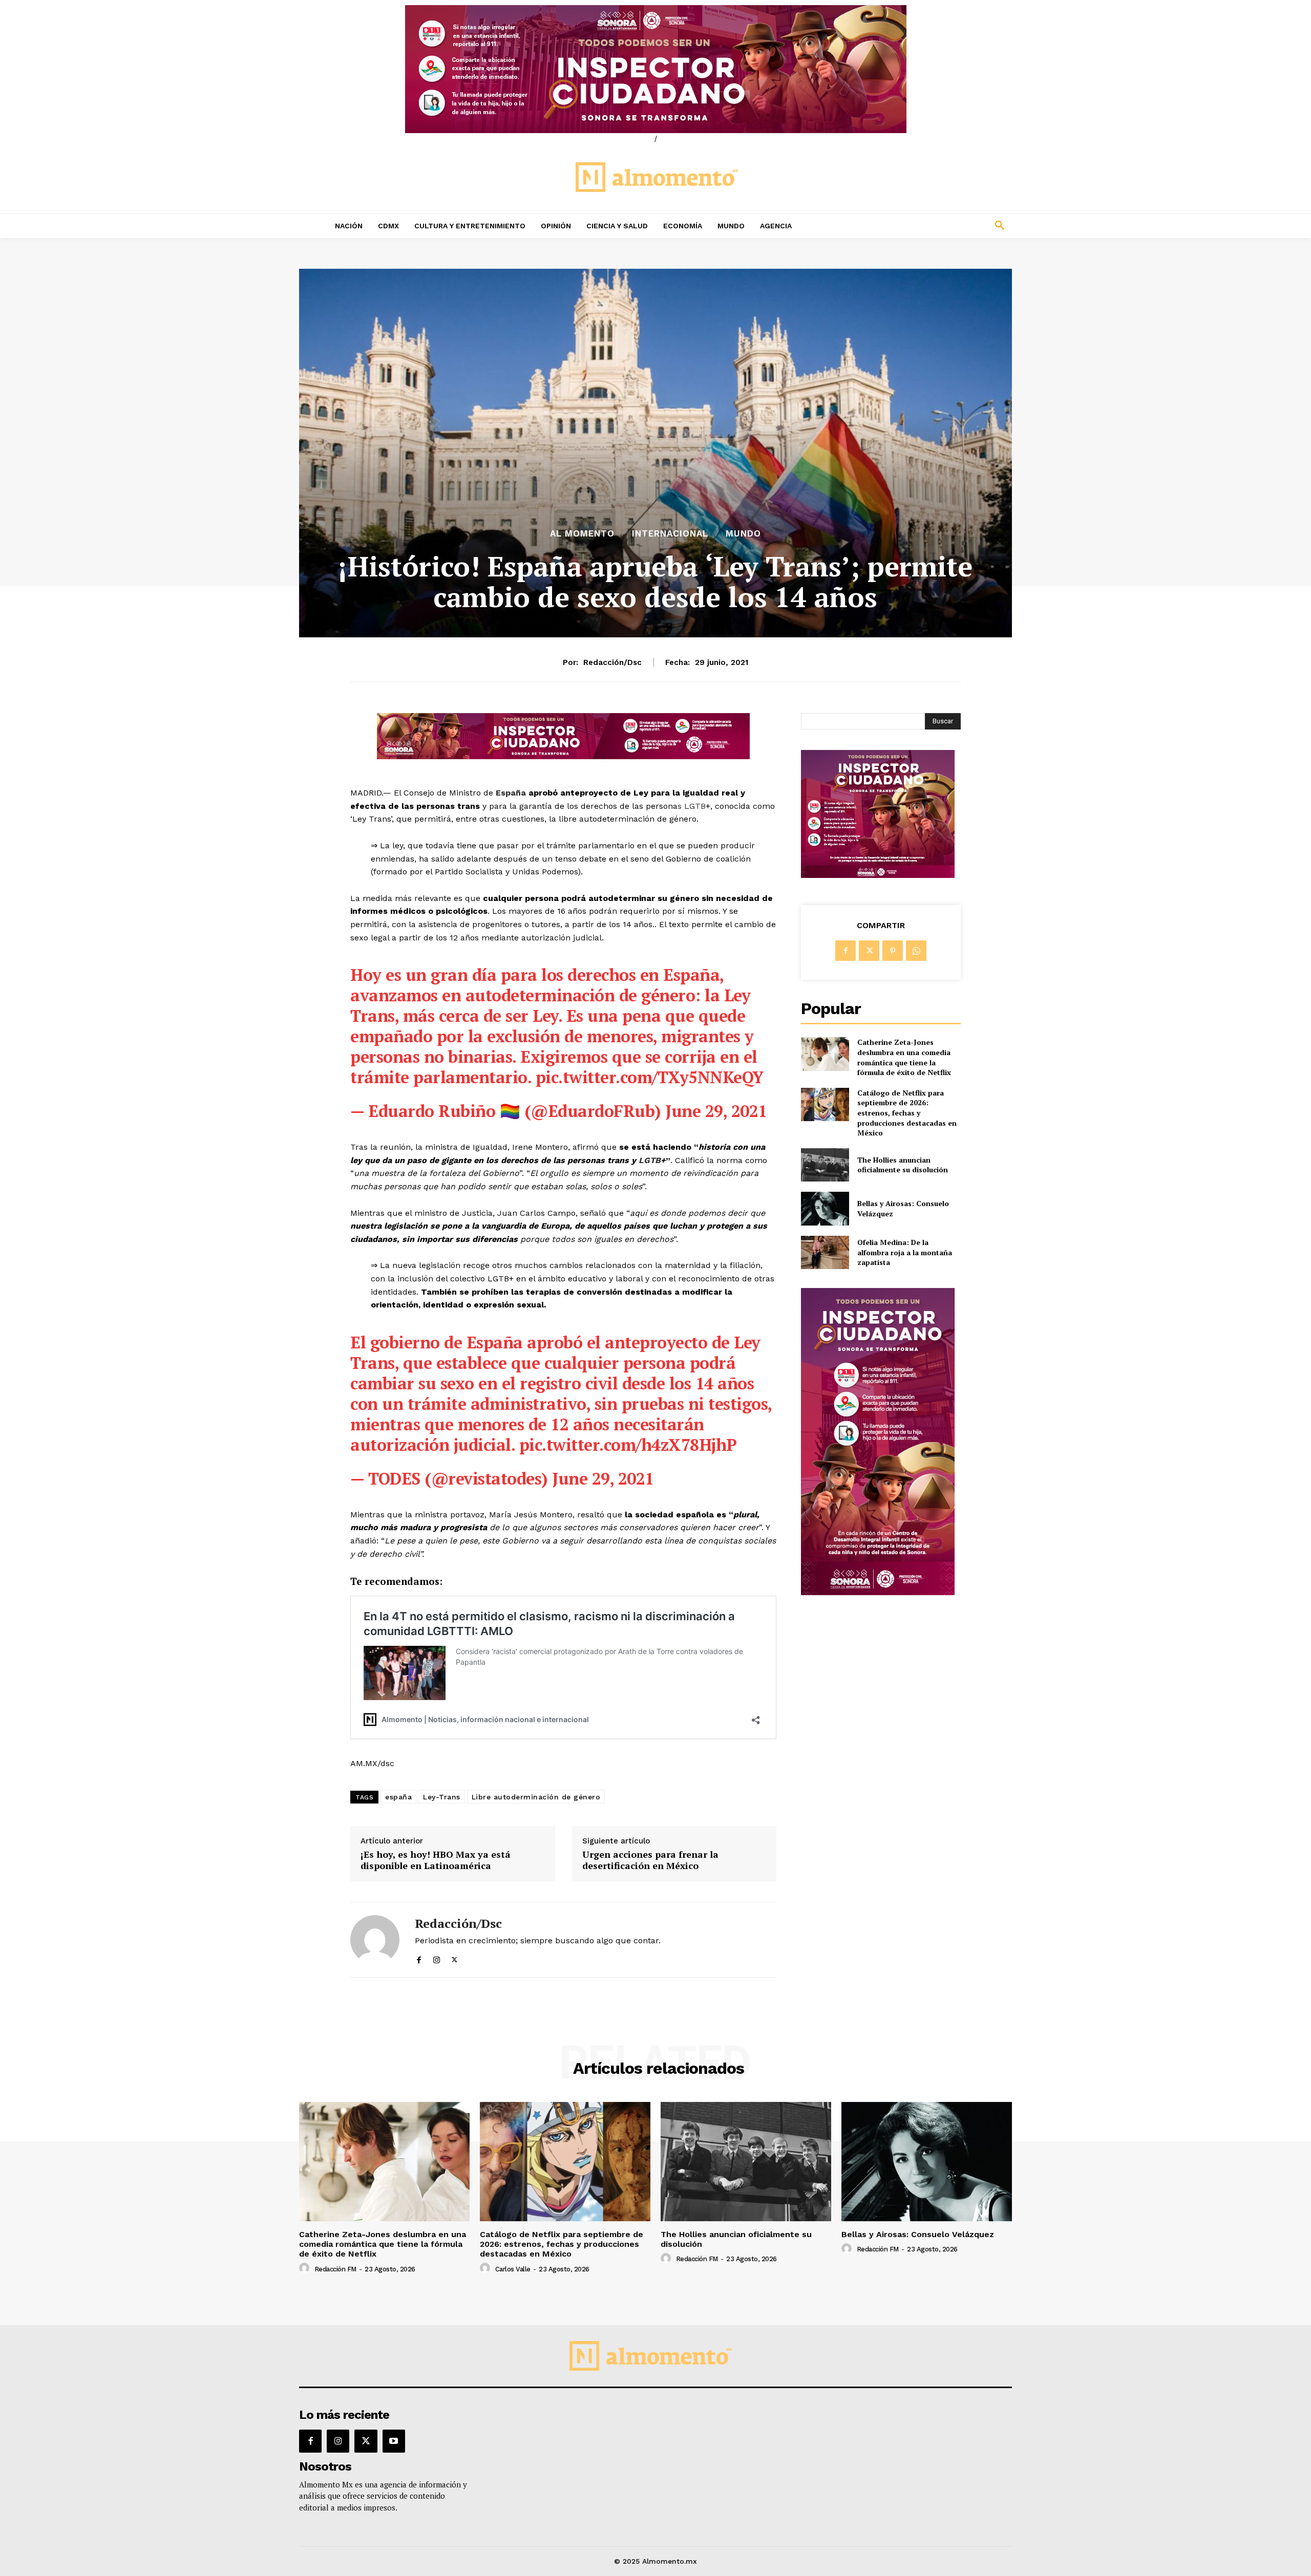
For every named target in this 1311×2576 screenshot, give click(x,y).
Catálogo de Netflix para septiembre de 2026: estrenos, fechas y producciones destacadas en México (907, 1113)
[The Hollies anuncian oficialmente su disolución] (825, 1165)
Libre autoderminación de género (536, 1797)
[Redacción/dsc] (375, 1939)
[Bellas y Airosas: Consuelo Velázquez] (825, 1208)
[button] (932, 226)
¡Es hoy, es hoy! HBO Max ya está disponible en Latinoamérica (436, 1860)
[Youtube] (394, 2441)
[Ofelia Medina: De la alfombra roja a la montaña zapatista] (825, 1252)
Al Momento (582, 534)
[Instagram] (437, 1958)
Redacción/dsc (612, 662)
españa (398, 1797)
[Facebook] (419, 1958)
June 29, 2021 (716, 1111)
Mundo (743, 534)
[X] (454, 1958)
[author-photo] (306, 2268)
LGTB (648, 1160)
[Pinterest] (893, 951)
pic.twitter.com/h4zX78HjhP (628, 1445)
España (510, 793)
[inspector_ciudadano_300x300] (878, 875)
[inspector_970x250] (655, 69)
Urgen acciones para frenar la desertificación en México (650, 1860)
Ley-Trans (442, 1797)
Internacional (670, 534)
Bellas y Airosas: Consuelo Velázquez (918, 2234)
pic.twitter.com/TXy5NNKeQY (650, 1077)
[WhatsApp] (916, 951)
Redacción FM (335, 2269)
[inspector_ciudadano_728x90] (563, 756)
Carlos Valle (513, 2269)
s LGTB (692, 806)
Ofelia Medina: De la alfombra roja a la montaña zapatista (905, 1252)
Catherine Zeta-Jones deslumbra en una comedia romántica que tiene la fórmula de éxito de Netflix (904, 1057)
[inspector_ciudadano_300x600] (878, 1592)
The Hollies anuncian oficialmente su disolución (903, 1165)
